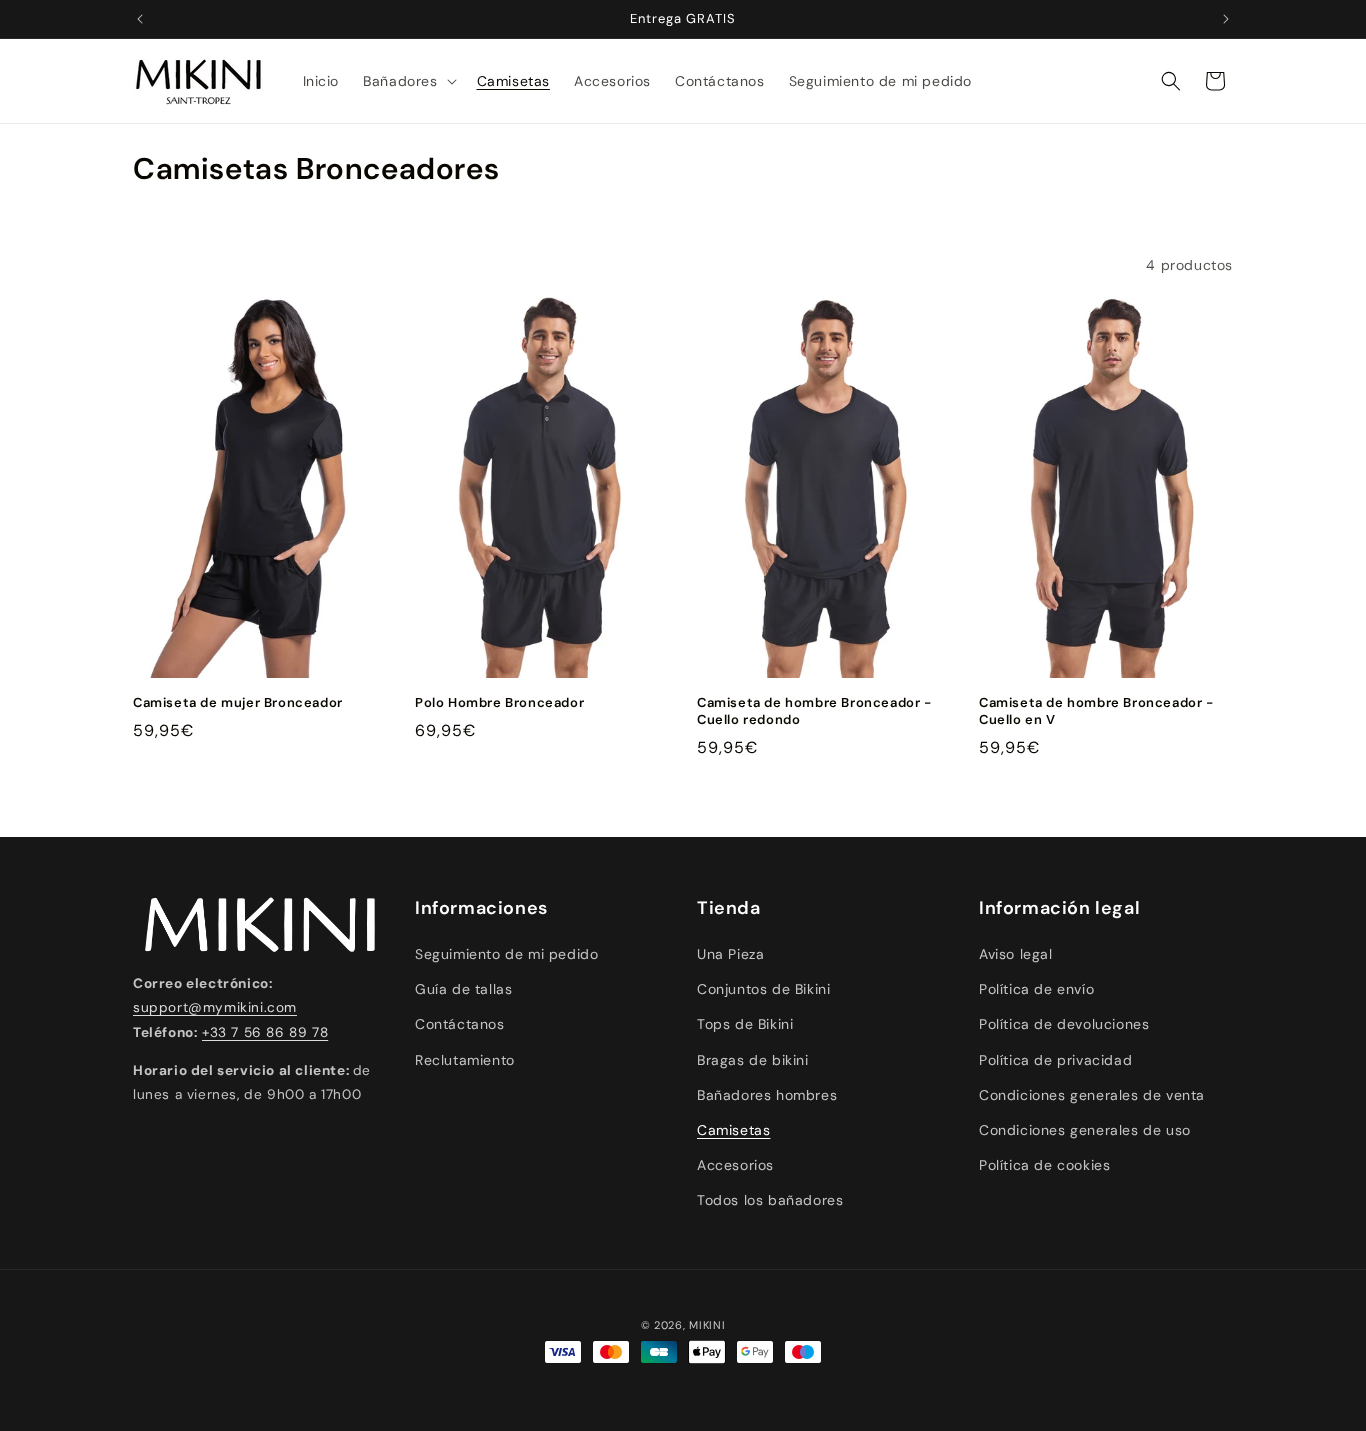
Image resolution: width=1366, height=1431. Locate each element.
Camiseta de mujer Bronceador (238, 703)
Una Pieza (730, 954)
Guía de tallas (463, 989)
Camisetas (733, 1130)
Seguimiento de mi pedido (506, 954)
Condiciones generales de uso (1085, 1130)
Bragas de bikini (753, 1060)
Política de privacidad (1055, 1060)
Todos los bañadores (770, 1200)
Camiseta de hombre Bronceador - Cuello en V (1096, 711)
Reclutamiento (465, 1060)
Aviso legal (1016, 954)
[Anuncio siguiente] (1226, 19)
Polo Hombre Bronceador (499, 703)
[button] (407, 81)
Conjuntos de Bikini (763, 989)
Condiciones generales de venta (1092, 1095)
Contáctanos (460, 1024)
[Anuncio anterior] (140, 19)
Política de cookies (1044, 1165)
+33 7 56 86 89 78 (265, 1032)
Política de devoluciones (1064, 1024)
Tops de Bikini (745, 1024)
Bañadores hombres (767, 1095)
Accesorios (735, 1165)
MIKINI (707, 1325)
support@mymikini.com (215, 1007)
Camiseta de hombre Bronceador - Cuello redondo (814, 711)
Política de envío (1036, 989)
